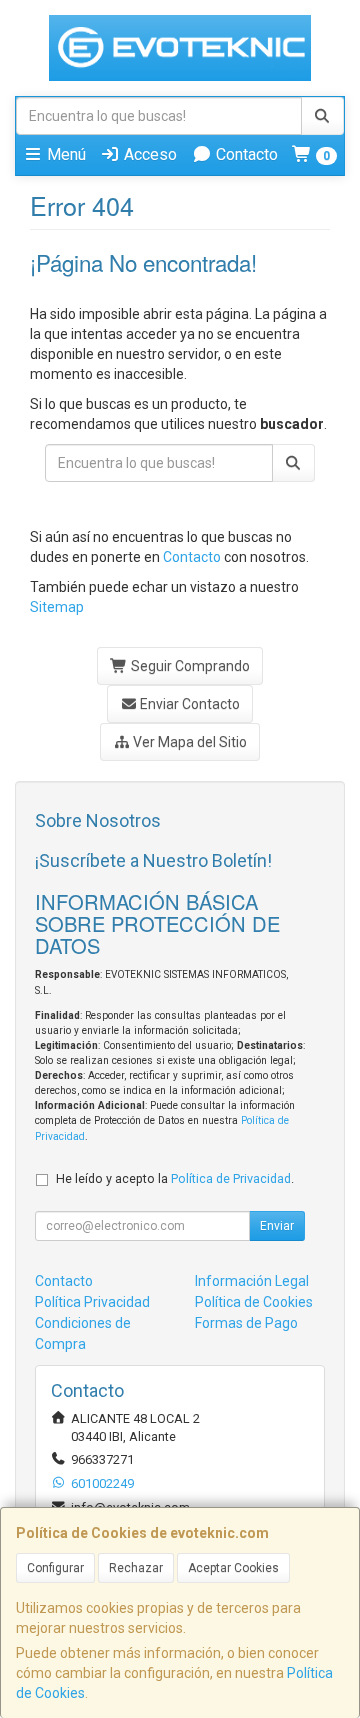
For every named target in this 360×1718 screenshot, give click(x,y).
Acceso (148, 154)
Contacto (245, 154)
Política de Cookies (254, 1302)
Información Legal (252, 1281)
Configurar (55, 1568)
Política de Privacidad (231, 1178)
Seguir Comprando (189, 666)
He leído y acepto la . (175, 1178)
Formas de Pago (246, 1323)
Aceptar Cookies (233, 1568)
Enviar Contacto (188, 704)
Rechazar (136, 1568)
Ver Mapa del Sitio (188, 742)
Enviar (277, 1226)
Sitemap (57, 607)
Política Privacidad (92, 1302)
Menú (64, 154)
